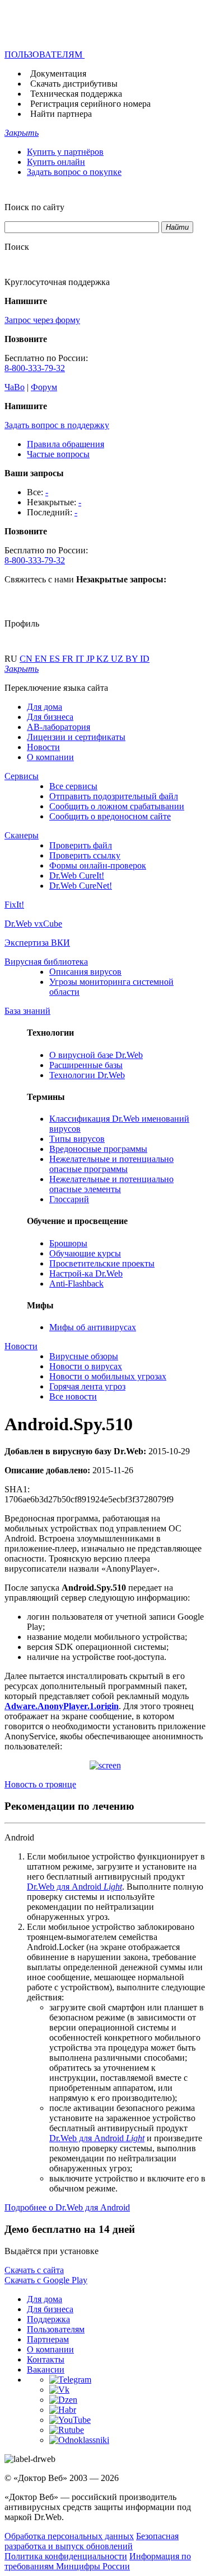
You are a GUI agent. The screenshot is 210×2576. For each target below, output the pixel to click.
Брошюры (68, 1243)
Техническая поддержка (76, 94)
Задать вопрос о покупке (74, 172)
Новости (43, 747)
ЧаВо (15, 387)
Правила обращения (66, 444)
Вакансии (46, 2369)
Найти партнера (61, 114)
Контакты (46, 2359)
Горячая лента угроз (87, 1386)
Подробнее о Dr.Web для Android (67, 2207)
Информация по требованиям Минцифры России (98, 2561)
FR (69, 659)
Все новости (73, 1396)
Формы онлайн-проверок (98, 865)
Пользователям (56, 2329)
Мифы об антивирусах (93, 1327)
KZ (104, 659)
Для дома (45, 707)
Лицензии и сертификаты (76, 737)
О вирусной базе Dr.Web (96, 1055)
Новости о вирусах (86, 1366)
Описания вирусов (85, 972)
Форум (44, 387)
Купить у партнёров (65, 152)
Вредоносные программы (98, 1149)
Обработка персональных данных (69, 2536)
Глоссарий (69, 1199)
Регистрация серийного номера (90, 104)
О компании (50, 757)
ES (56, 659)
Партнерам (48, 2339)
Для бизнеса (50, 717)
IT (81, 659)
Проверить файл (81, 845)
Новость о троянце (40, 1784)
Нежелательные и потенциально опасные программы (111, 1164)
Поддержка (48, 2319)
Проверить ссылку (85, 855)
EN (42, 659)
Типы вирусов (77, 1139)
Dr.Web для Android (74, 1887)
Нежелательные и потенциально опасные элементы (111, 1184)
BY (133, 659)
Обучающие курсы (85, 1253)
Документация (58, 73)
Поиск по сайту (34, 207)
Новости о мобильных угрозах (108, 1376)
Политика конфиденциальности (66, 2556)
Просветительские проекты (102, 1263)
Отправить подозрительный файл (114, 796)
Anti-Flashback (76, 1284)
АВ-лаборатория (59, 727)
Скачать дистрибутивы (74, 84)
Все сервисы (73, 786)
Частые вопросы (58, 454)
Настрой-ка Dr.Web (86, 1273)
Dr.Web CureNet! (81, 886)
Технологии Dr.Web (87, 1075)
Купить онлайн (56, 162)
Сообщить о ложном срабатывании (117, 806)
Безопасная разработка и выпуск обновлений (92, 2541)
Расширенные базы (86, 1065)
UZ (118, 659)
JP (91, 659)
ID (145, 659)
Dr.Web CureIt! (77, 876)
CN (27, 659)
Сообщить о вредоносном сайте (110, 816)
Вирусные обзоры (84, 1356)
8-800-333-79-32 (35, 368)
